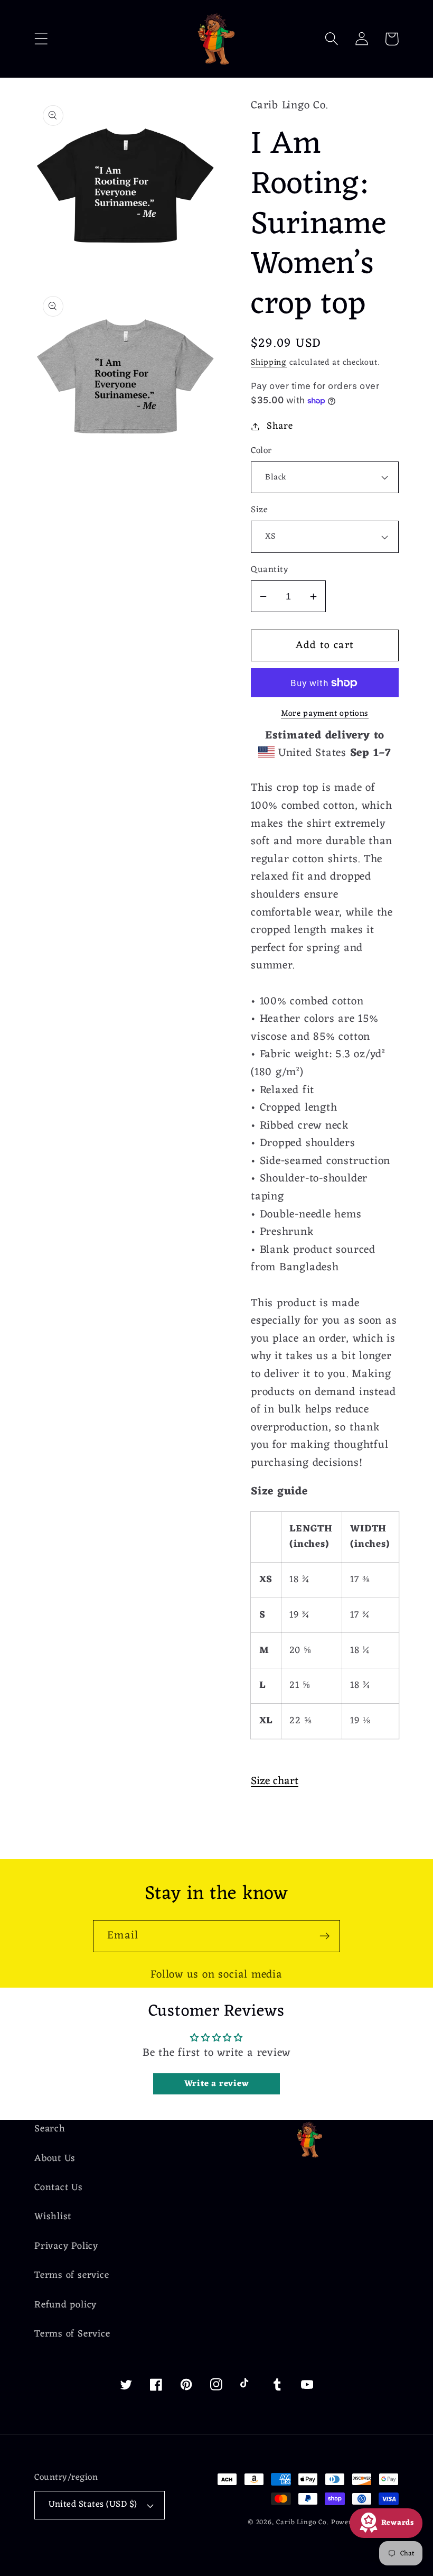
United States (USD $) (93, 2505)
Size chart (275, 1781)
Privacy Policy (66, 2246)
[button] (41, 39)
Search (50, 2130)
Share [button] (280, 426)
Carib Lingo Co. (302, 2522)
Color (261, 451)
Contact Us (59, 2188)
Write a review (217, 2084)
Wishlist (53, 2217)
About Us (55, 2159)
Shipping (269, 363)
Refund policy (65, 2305)
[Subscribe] (324, 1936)
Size (259, 510)
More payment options (325, 714)
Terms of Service (72, 2334)
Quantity (270, 570)
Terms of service (72, 2275)
